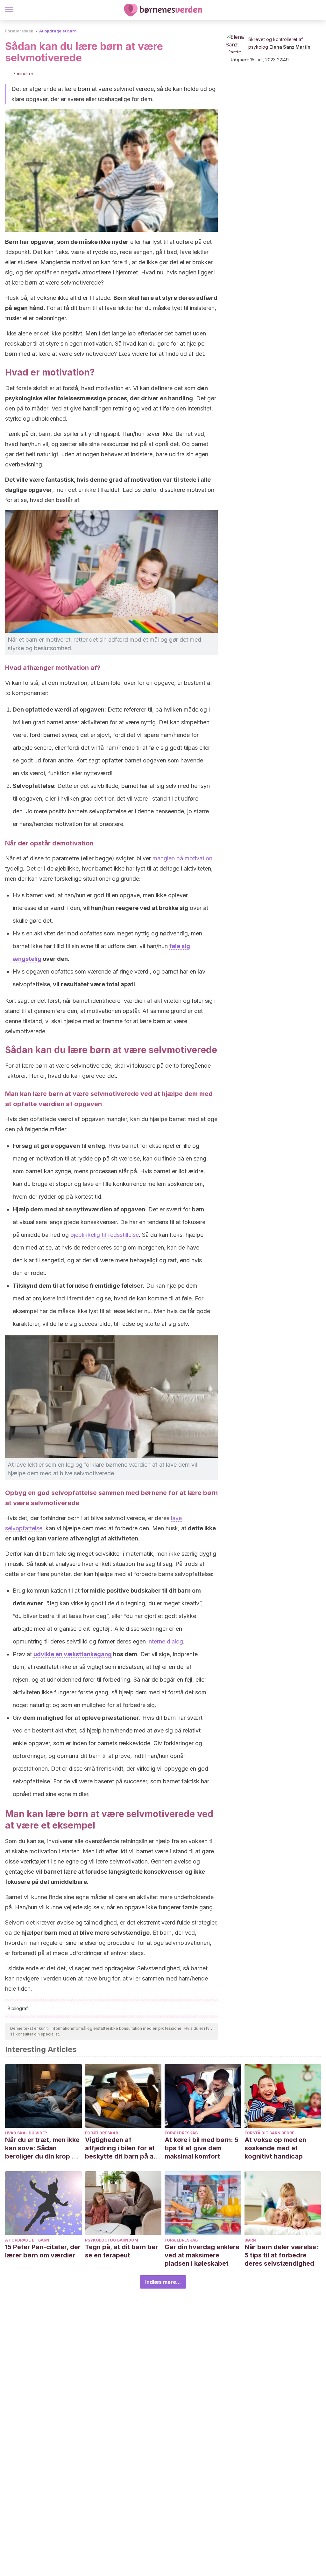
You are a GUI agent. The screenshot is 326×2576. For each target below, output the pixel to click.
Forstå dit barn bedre (269, 2133)
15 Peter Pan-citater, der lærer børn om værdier (43, 2251)
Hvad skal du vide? (26, 2133)
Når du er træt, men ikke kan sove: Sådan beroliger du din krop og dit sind (43, 2148)
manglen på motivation (182, 858)
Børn (250, 2240)
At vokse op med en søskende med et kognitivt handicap (275, 2148)
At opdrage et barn (58, 31)
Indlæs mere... (163, 2282)
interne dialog (165, 1641)
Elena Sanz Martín (290, 47)
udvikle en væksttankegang (73, 1654)
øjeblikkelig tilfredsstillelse (105, 1235)
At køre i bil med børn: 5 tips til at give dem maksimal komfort (202, 2148)
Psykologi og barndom (112, 2240)
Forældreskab (19, 31)
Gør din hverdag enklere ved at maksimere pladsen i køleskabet (202, 2255)
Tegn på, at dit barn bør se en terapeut (122, 2251)
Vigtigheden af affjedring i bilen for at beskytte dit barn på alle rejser (123, 2148)
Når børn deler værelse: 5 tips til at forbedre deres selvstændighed (281, 2255)
